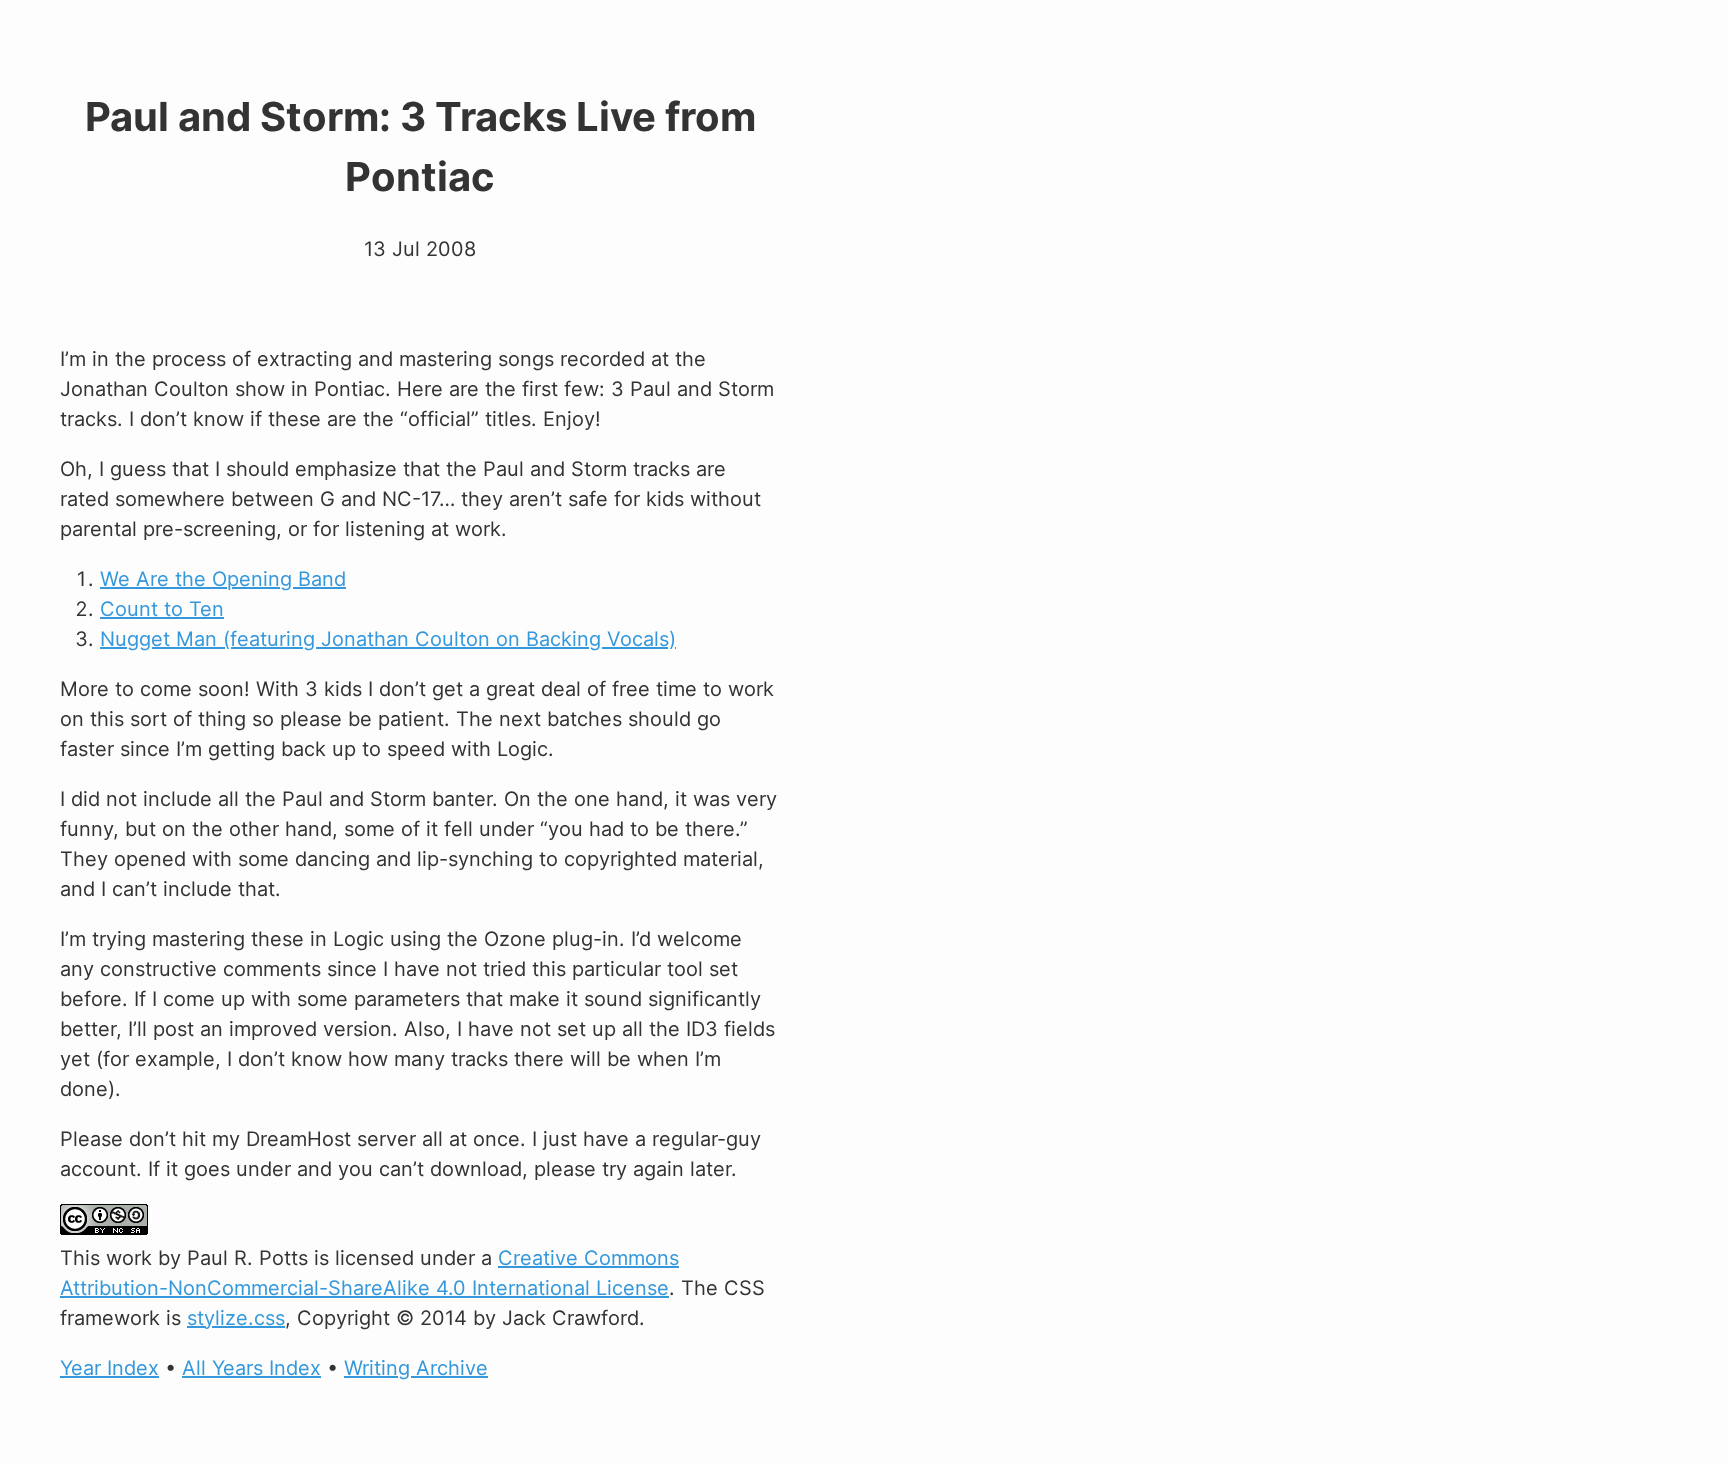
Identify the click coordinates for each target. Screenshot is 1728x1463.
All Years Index (251, 1368)
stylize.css (236, 1318)
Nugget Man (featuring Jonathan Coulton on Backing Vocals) (388, 639)
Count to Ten (162, 609)
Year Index (109, 1368)
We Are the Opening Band (223, 579)
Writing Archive (416, 1368)
